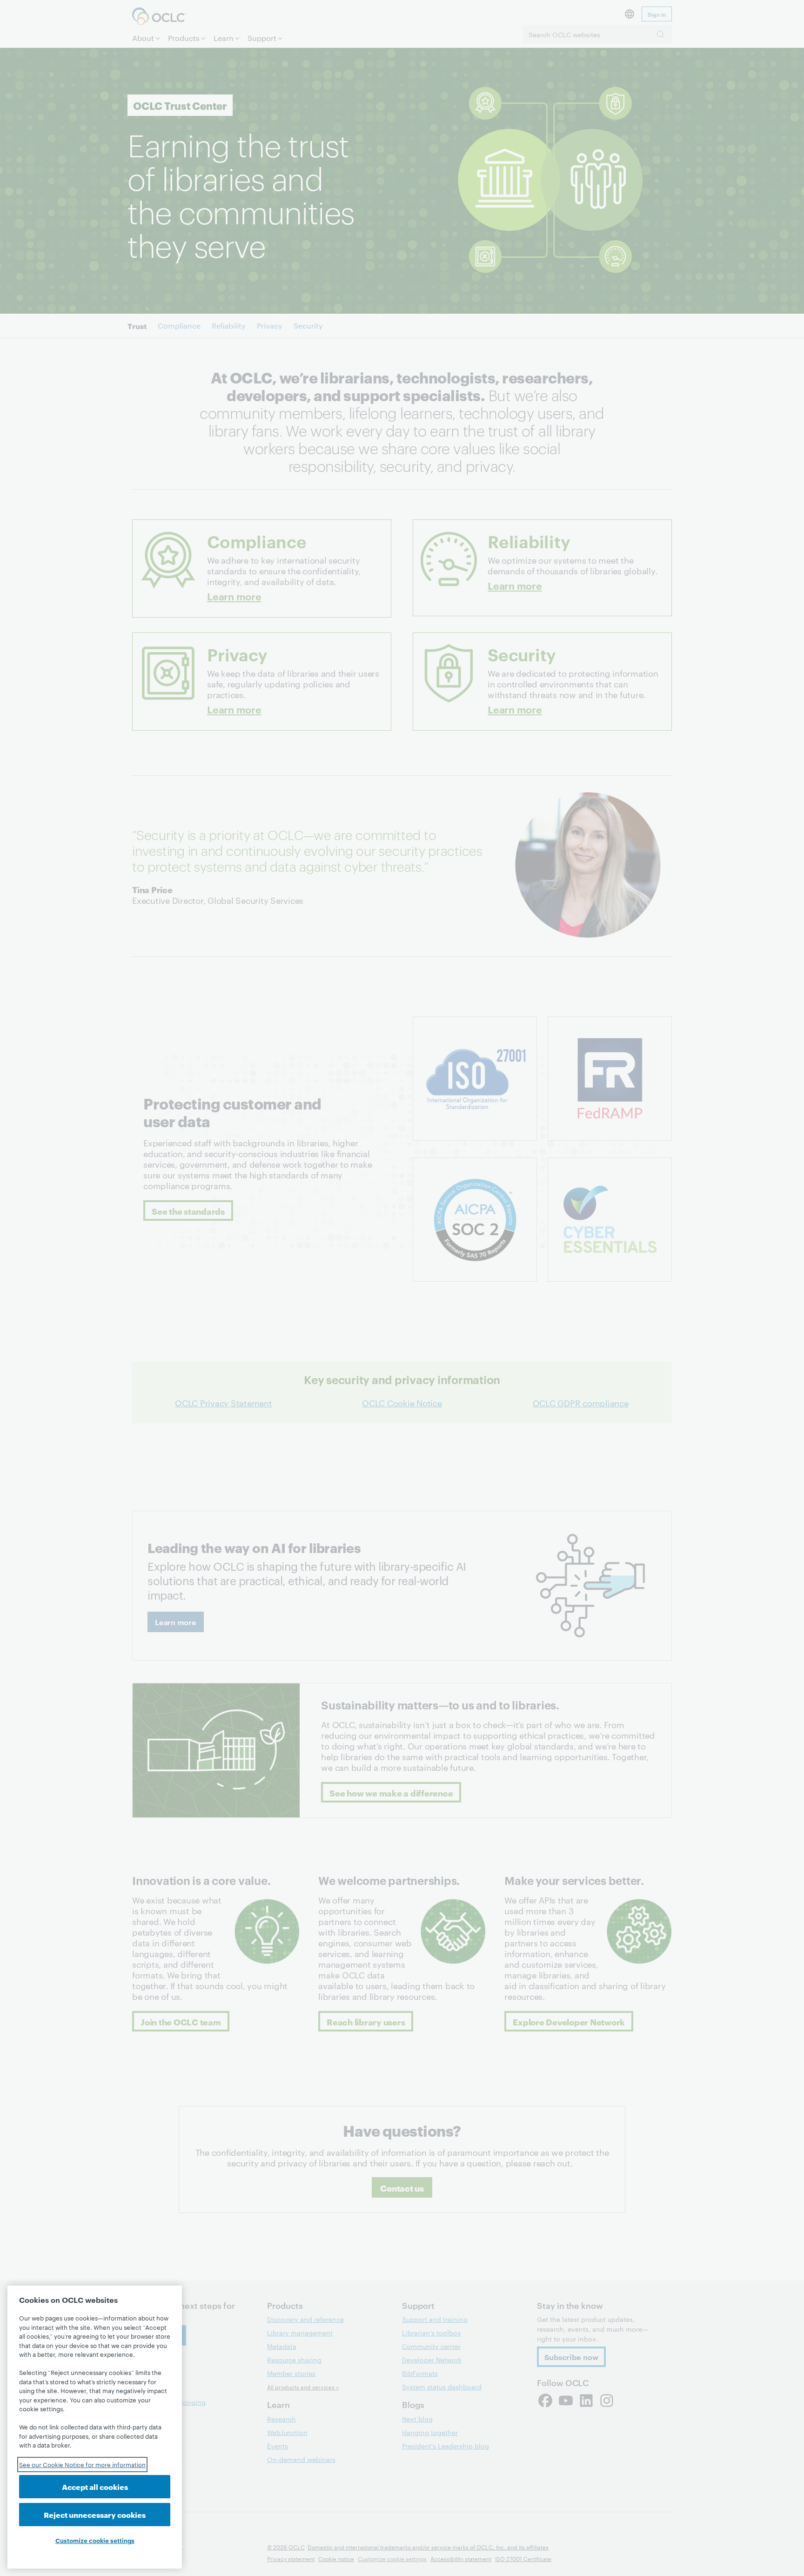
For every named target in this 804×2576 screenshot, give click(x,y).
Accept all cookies (95, 2486)
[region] (95, 2427)
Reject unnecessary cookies (95, 2514)
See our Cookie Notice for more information (82, 2464)
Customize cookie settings (95, 2540)
